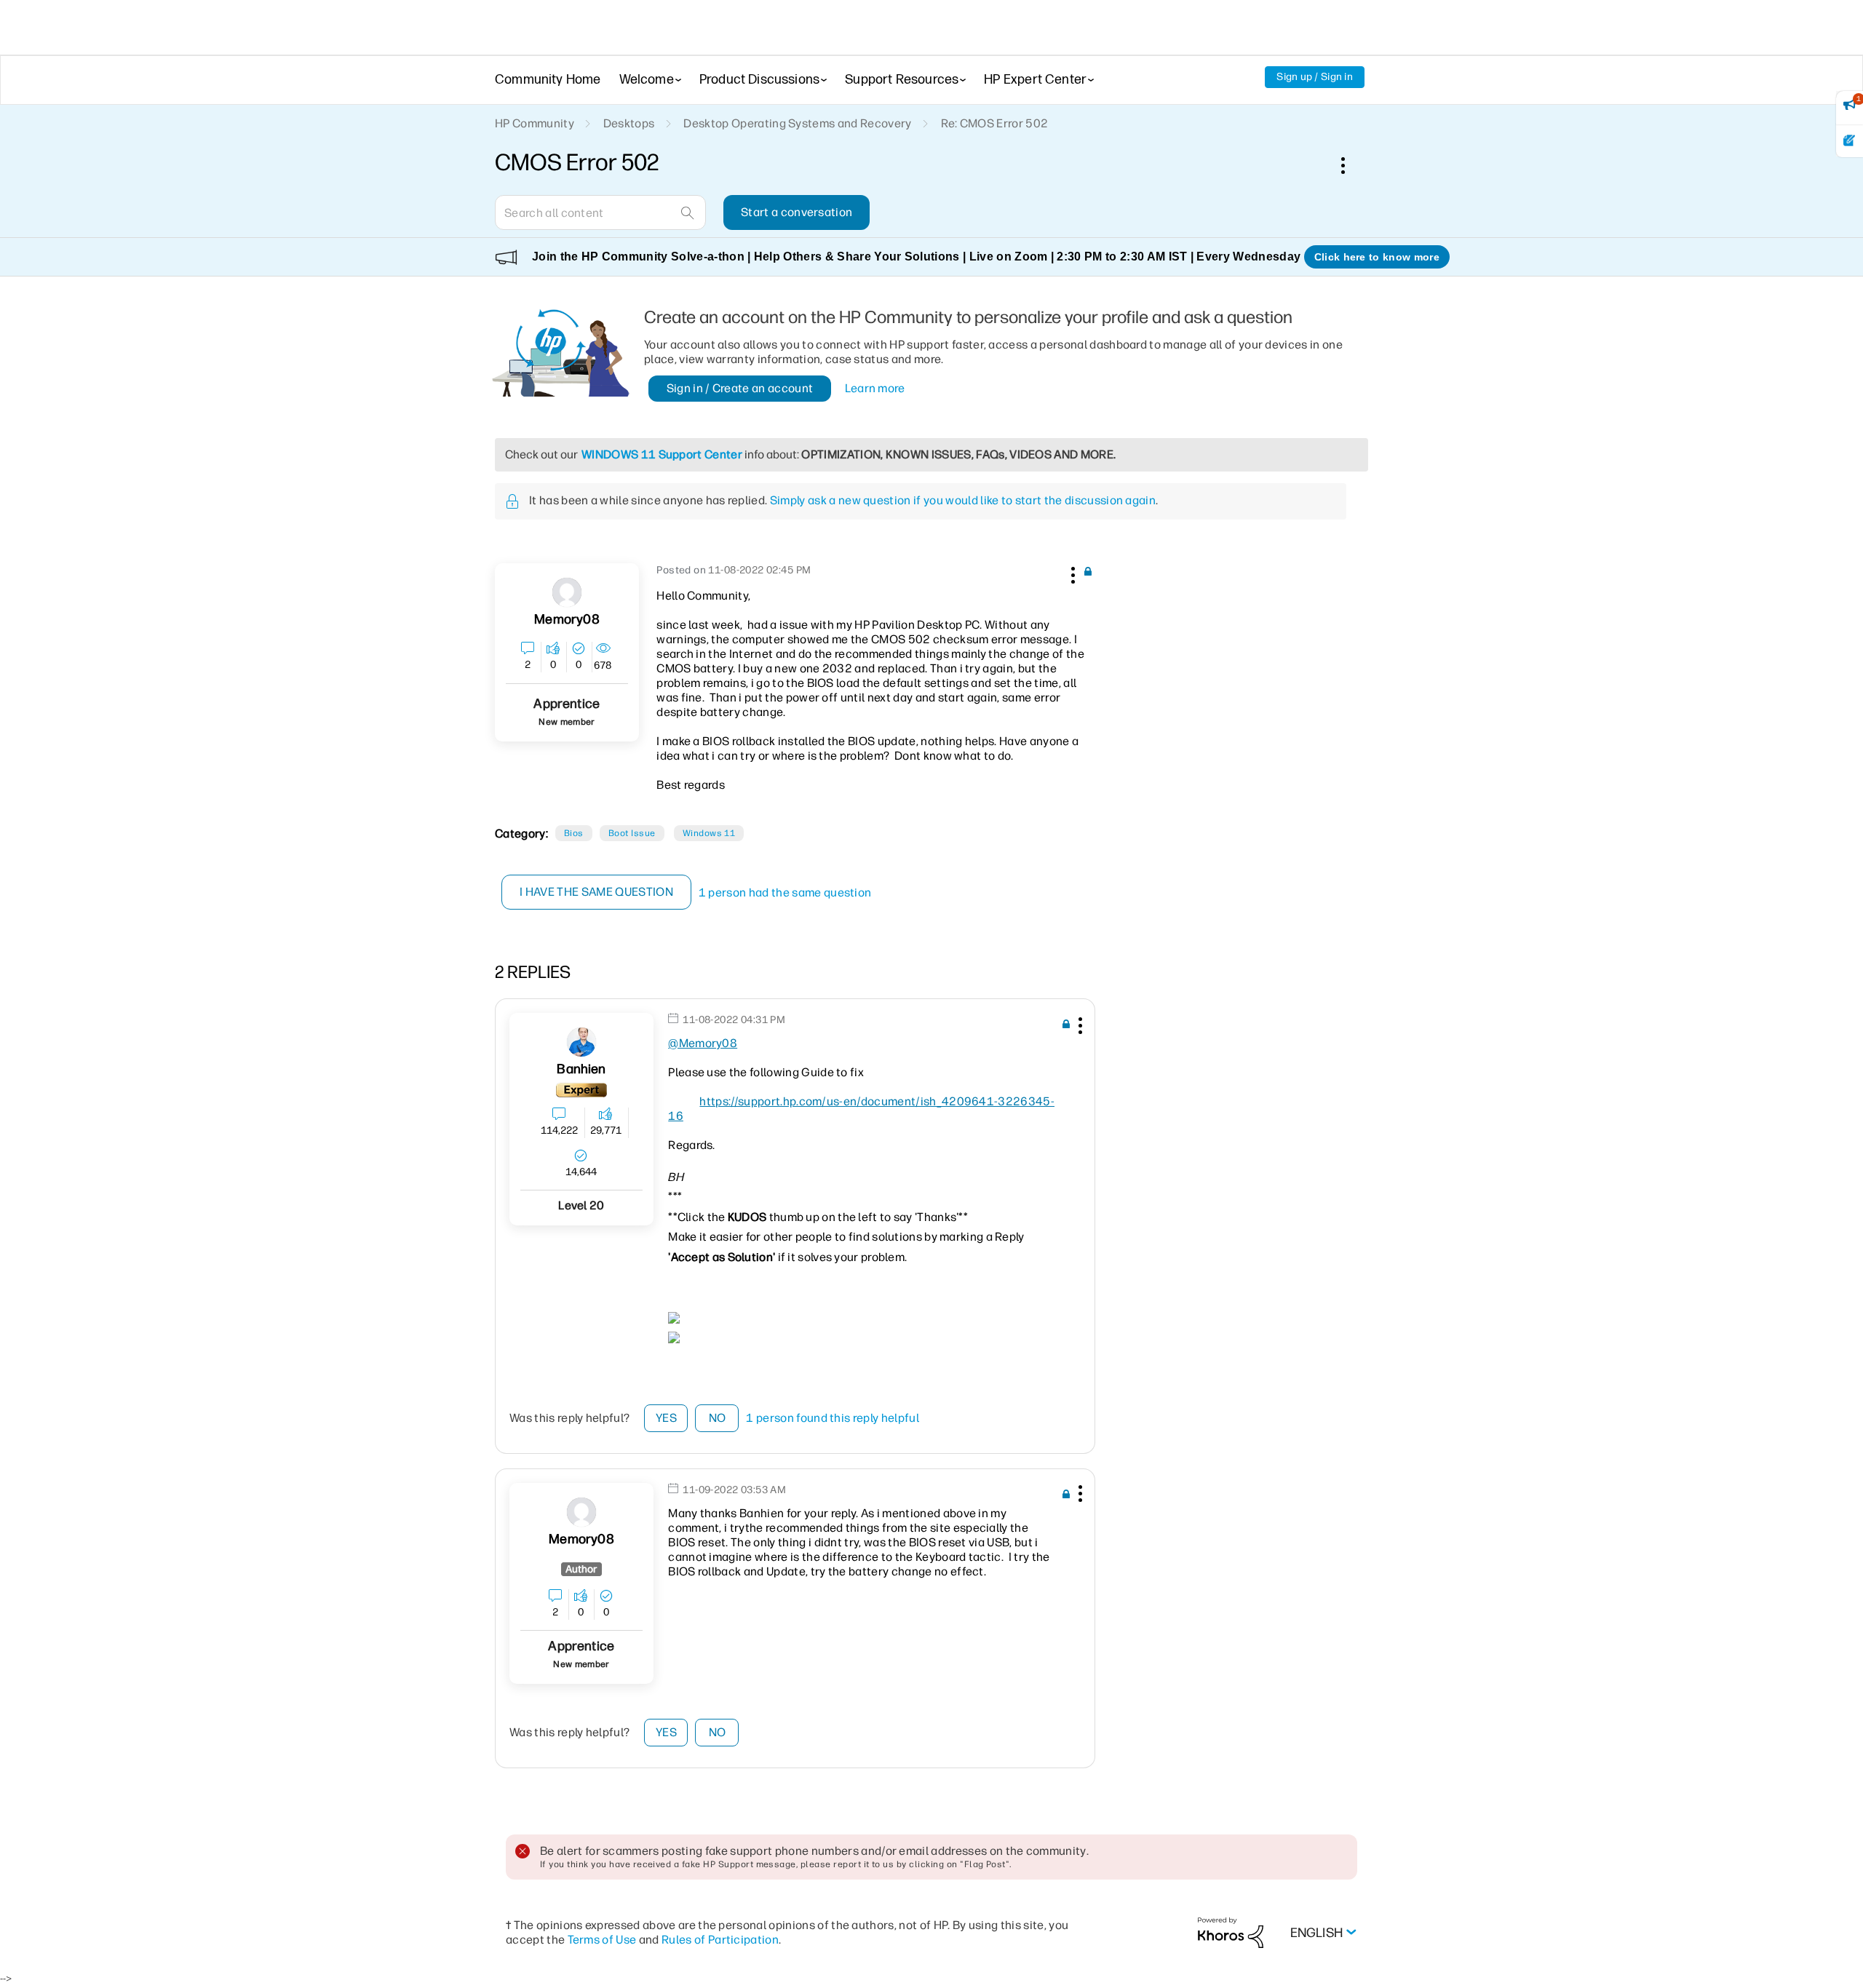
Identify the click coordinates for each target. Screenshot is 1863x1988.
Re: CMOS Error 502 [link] (995, 123)
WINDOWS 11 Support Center (662, 454)
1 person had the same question (785, 892)
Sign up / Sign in (1315, 77)
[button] (1071, 573)
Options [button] (1351, 165)
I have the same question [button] (596, 892)
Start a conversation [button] (797, 212)
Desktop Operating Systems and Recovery (797, 123)
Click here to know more (1377, 257)
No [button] (718, 1418)
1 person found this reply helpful (833, 1418)
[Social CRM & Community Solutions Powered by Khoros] (1231, 1932)
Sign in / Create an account (740, 388)
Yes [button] (666, 1418)
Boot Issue (632, 833)
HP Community (535, 123)
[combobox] (600, 212)
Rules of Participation (720, 1940)
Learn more (875, 388)
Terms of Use (602, 1940)
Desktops (629, 123)
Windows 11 (709, 833)
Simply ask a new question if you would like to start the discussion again (963, 500)
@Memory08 (703, 1043)
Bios (574, 833)
